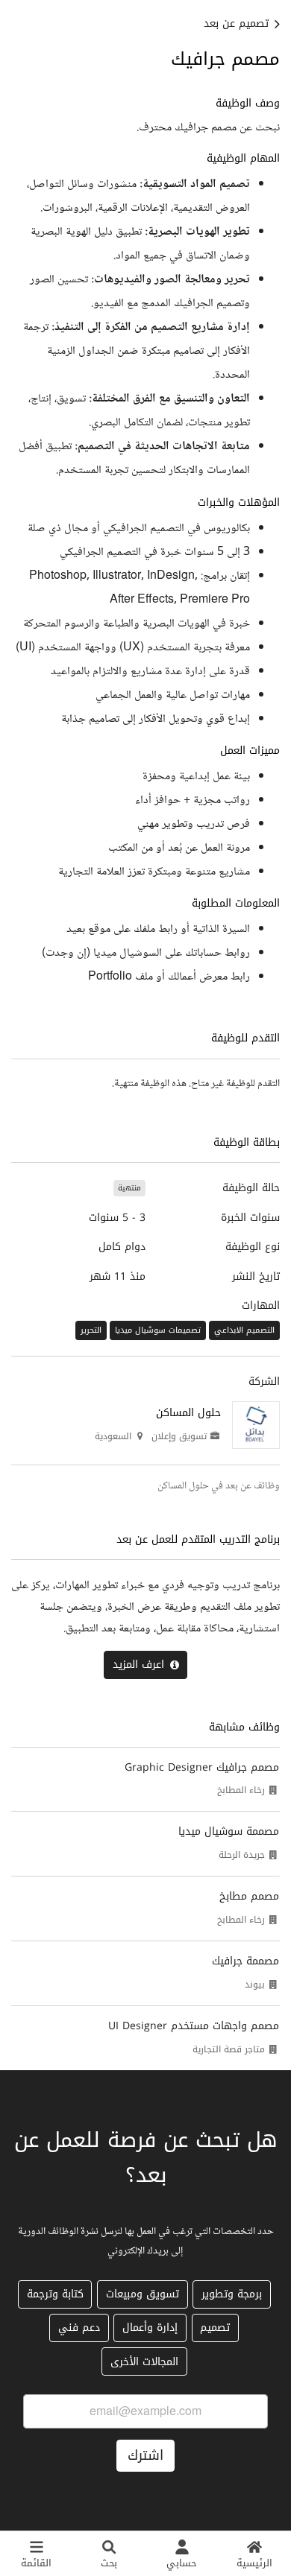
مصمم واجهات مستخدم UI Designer (194, 2026)
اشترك (145, 2455)
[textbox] (145, 542)
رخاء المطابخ (241, 1790)
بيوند (255, 1985)
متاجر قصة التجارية (229, 2049)
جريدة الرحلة (242, 1855)
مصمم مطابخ (249, 1896)
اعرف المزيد (138, 1665)
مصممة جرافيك (245, 1961)
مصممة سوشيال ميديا (229, 1831)
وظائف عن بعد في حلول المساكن (219, 1486)
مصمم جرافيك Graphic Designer (202, 1767)
